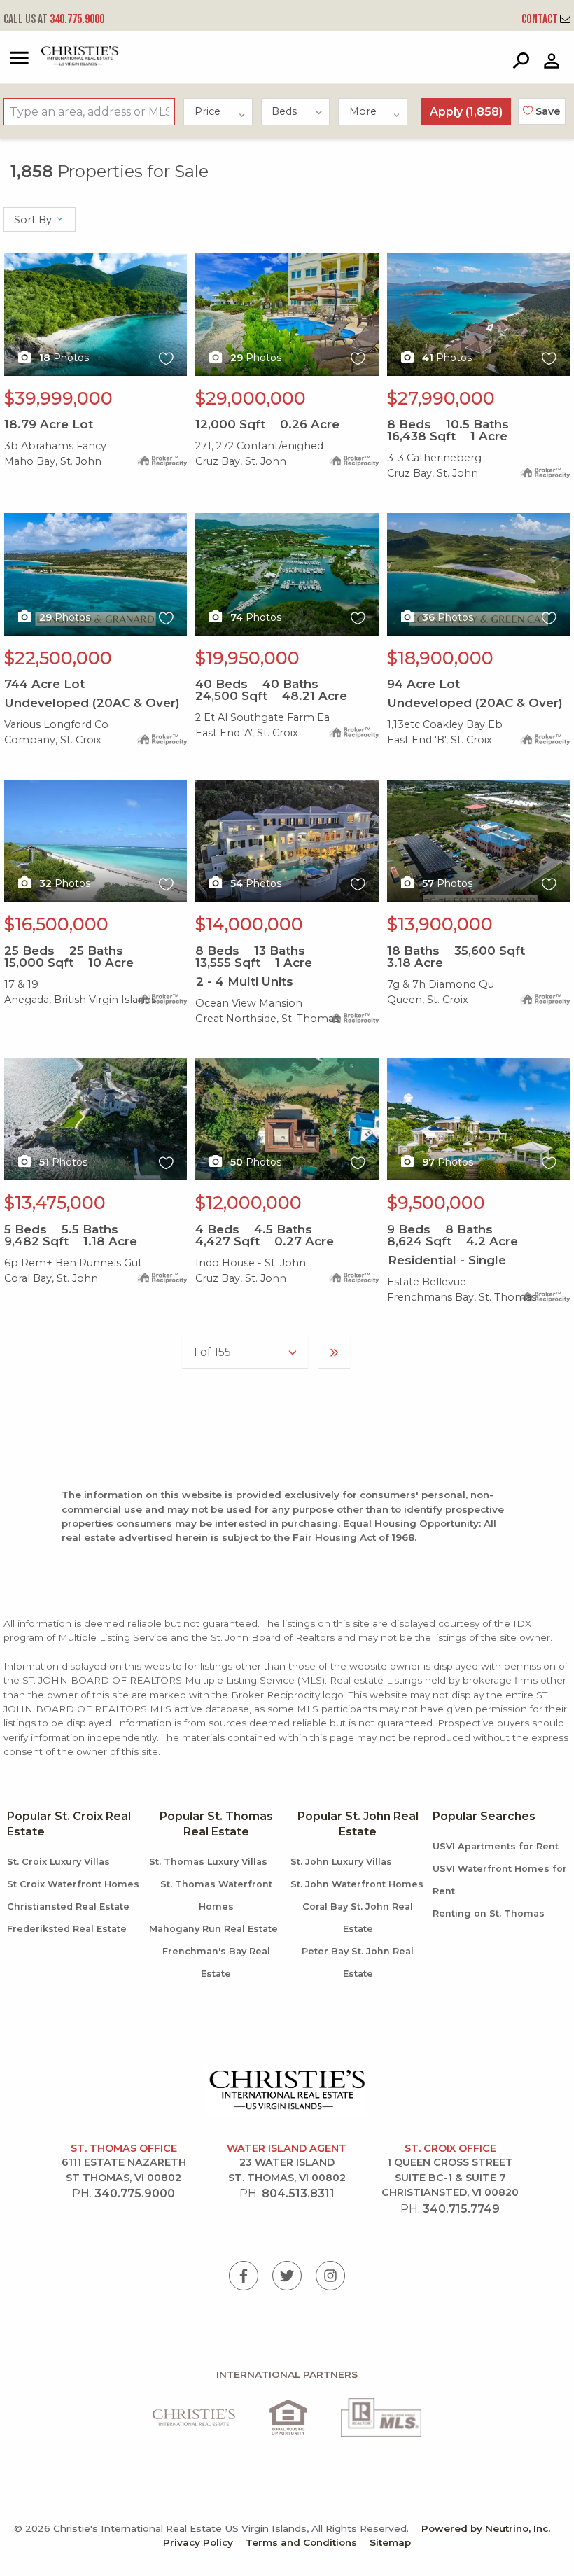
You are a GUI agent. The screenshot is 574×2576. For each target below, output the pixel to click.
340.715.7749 (461, 2209)
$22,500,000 (58, 658)
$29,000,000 (251, 398)
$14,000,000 (249, 924)
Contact (541, 19)
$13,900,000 (440, 924)
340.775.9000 (54, 19)
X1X (14, 261)
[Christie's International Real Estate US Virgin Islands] (64, 63)
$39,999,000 (58, 398)
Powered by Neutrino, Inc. (486, 2528)
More (363, 111)
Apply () (466, 112)
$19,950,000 (247, 658)
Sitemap (390, 2542)
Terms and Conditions (301, 2542)
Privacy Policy (198, 2542)
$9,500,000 (436, 1203)
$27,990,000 (441, 398)
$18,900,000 (440, 658)
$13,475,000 (55, 1203)
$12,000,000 (248, 1203)
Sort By (34, 220)
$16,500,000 (56, 924)
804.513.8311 (298, 2193)
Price (208, 111)
